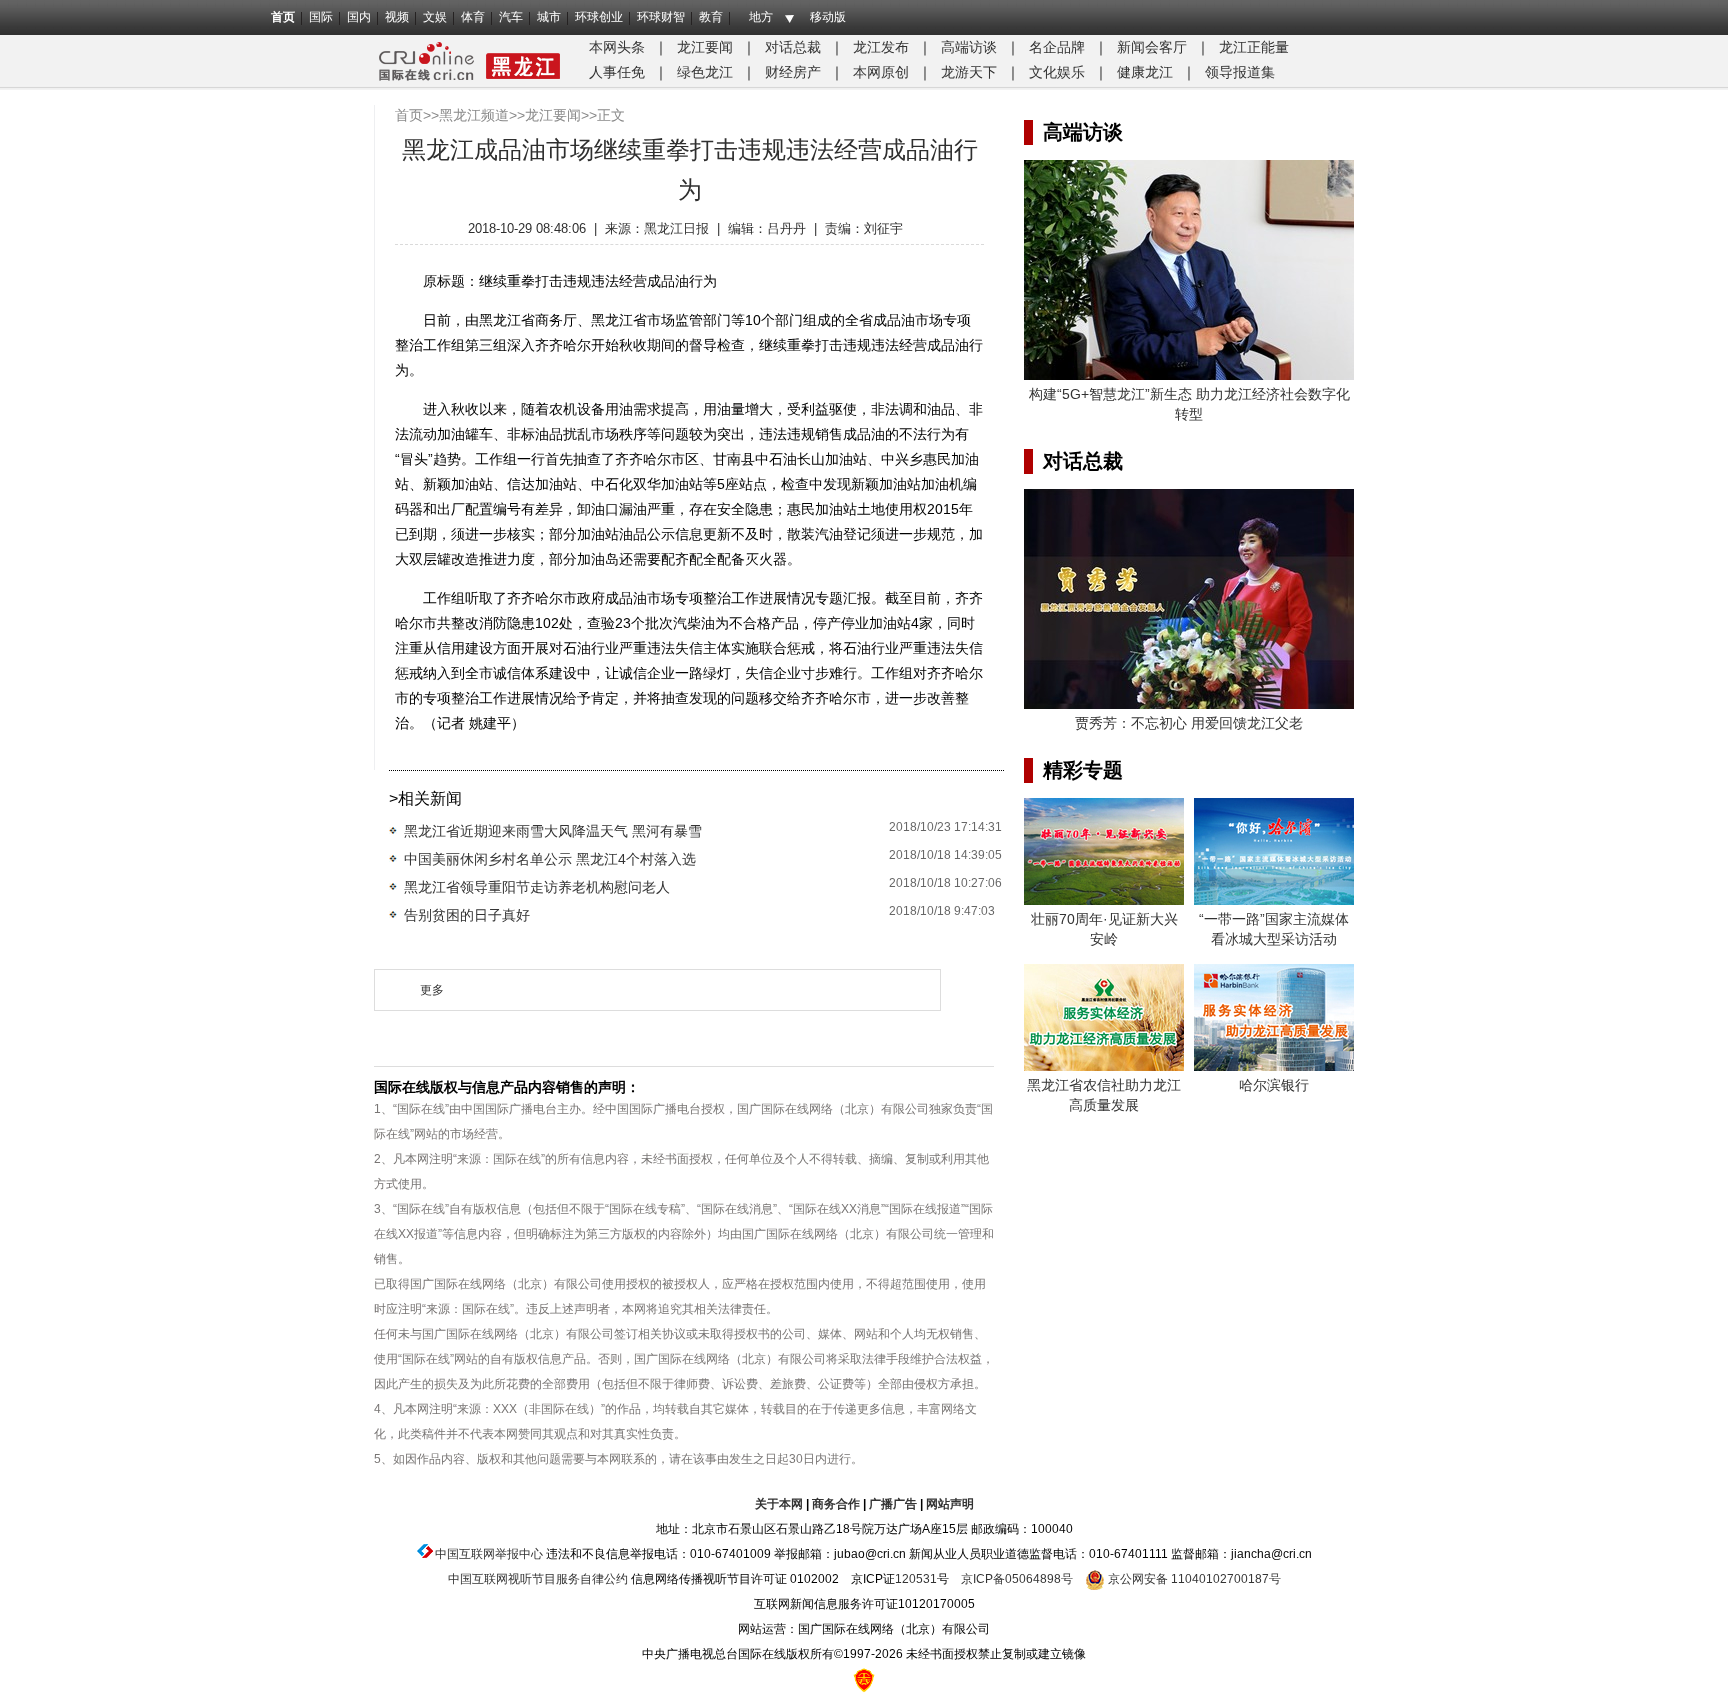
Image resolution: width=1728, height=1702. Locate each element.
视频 (397, 17)
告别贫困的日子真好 (467, 915)
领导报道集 (1240, 72)
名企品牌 (1057, 47)
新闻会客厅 (1152, 47)
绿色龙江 (705, 72)
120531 (916, 1579)
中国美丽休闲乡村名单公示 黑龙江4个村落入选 (550, 859)
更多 (432, 990)
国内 (359, 17)
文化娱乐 (1057, 72)
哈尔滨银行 (1274, 1085)
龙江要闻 (705, 47)
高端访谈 (969, 47)
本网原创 (881, 72)
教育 (711, 17)
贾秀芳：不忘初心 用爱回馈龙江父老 (1189, 723)
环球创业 (599, 17)
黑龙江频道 (474, 115)
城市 (549, 17)
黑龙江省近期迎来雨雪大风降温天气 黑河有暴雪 (553, 831)
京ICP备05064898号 (1017, 1579)
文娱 (435, 17)
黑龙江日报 (676, 228)
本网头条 (617, 47)
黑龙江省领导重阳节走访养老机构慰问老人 (537, 887)
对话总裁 (793, 47)
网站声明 (950, 1504)
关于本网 (779, 1504)
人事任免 (617, 72)
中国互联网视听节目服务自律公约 (538, 1579)
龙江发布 (881, 47)
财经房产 (793, 72)
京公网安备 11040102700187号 (1193, 1579)
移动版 (828, 17)
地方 (761, 17)
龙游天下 (969, 72)
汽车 (511, 17)
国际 (321, 17)
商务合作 (836, 1504)
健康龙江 (1145, 72)
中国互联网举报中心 (489, 1554)
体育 (473, 17)
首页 (283, 17)
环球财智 (661, 17)
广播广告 (893, 1504)
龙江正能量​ (1254, 47)
